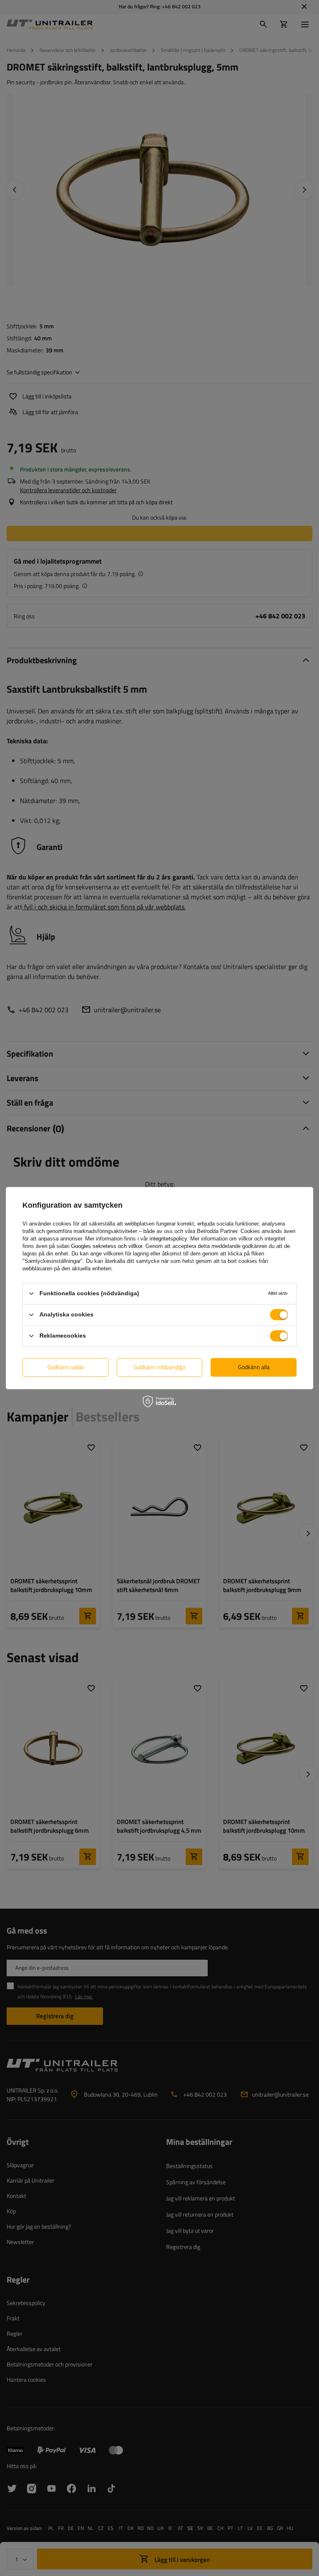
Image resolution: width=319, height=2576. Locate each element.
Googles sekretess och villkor (107, 1246)
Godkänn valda (65, 1367)
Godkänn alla (254, 1367)
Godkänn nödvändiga (159, 1367)
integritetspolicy (168, 1239)
